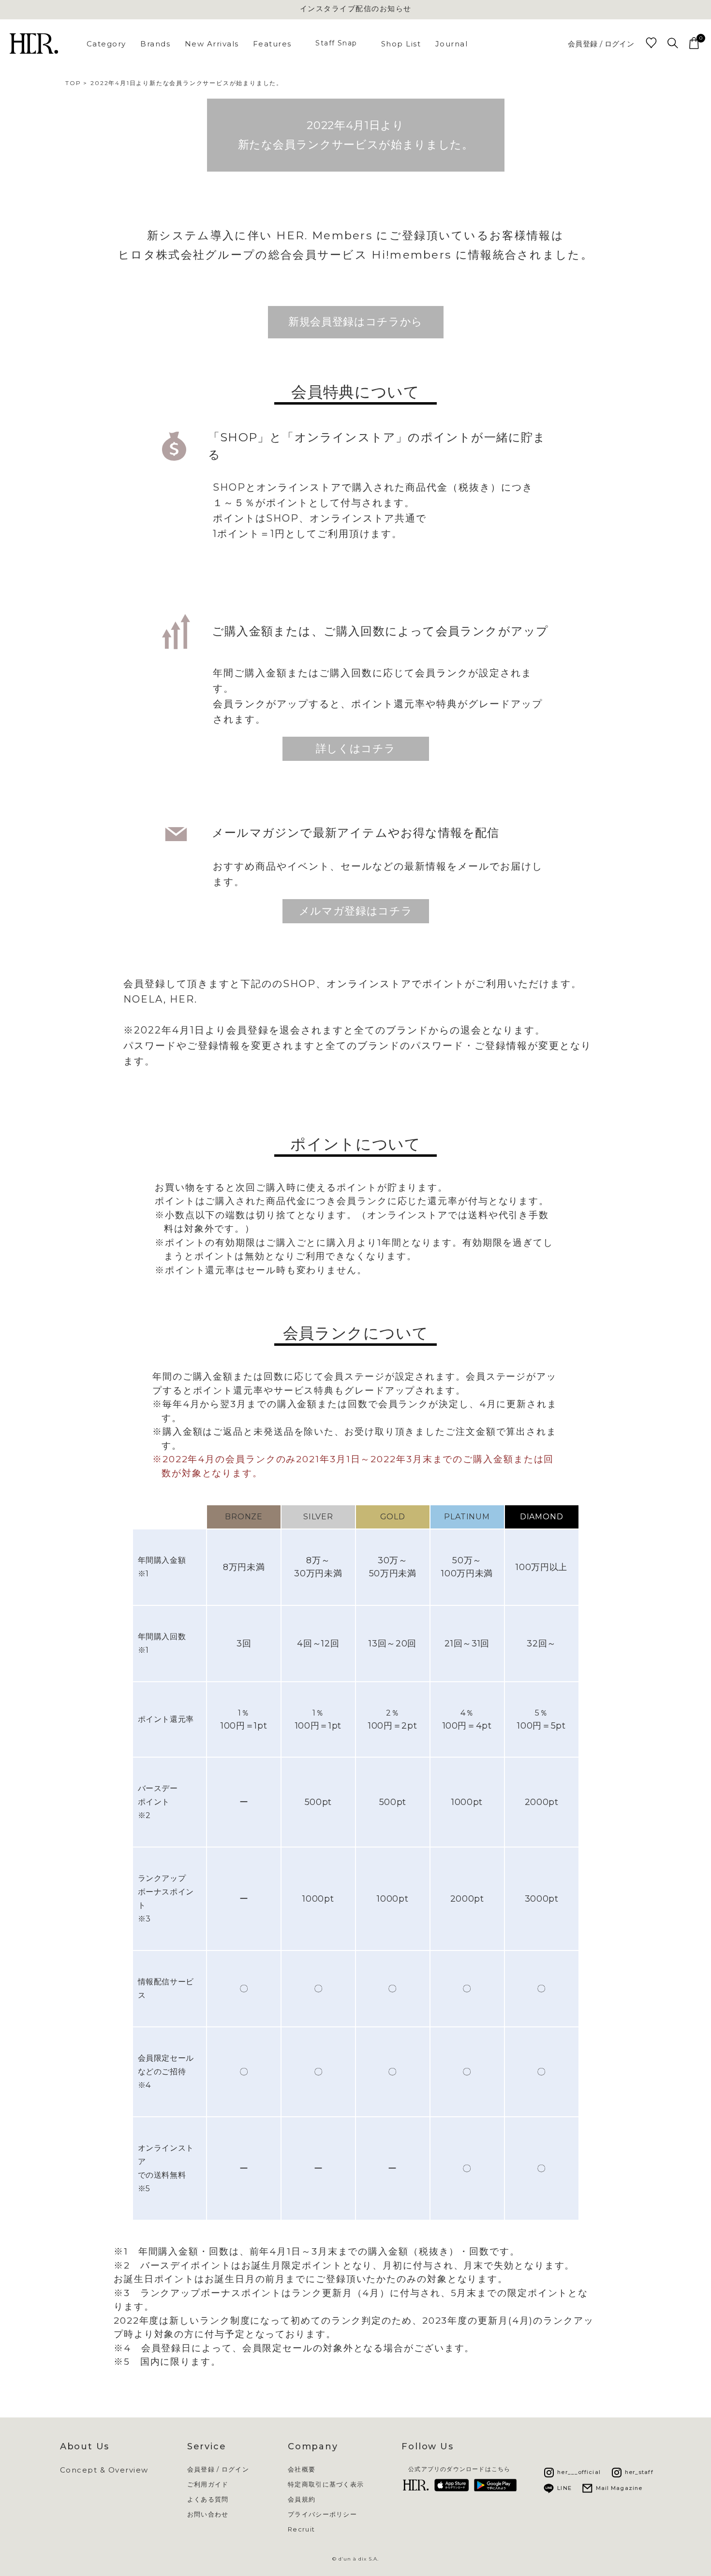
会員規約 (302, 2499)
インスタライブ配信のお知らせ (356, 8)
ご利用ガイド (208, 2484)
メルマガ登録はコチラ (356, 911)
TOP (73, 83)
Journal (452, 44)
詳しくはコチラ (356, 749)
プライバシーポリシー (322, 2514)
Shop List (401, 44)
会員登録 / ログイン (601, 44)
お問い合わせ (208, 2514)
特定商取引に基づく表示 (326, 2484)
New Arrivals (212, 44)
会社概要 (302, 2469)
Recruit (301, 2529)
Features (272, 44)
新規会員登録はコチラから (355, 322)
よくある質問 (208, 2499)
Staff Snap (336, 43)
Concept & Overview (104, 2470)
